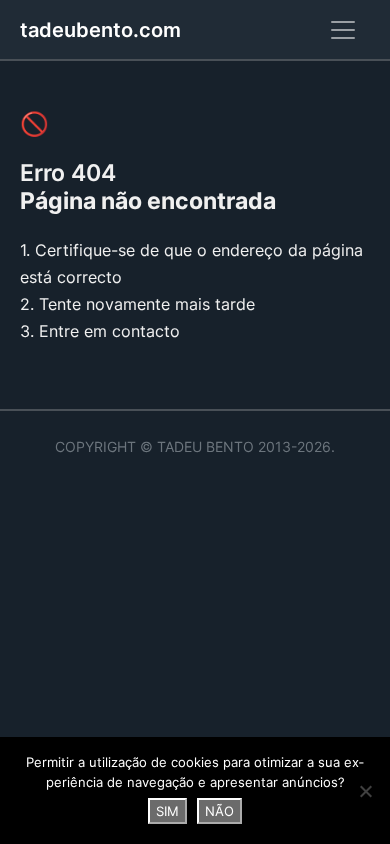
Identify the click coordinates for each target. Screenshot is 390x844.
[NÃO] (365, 791)
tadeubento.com (100, 30)
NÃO (219, 811)
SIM (167, 811)
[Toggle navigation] (343, 30)
